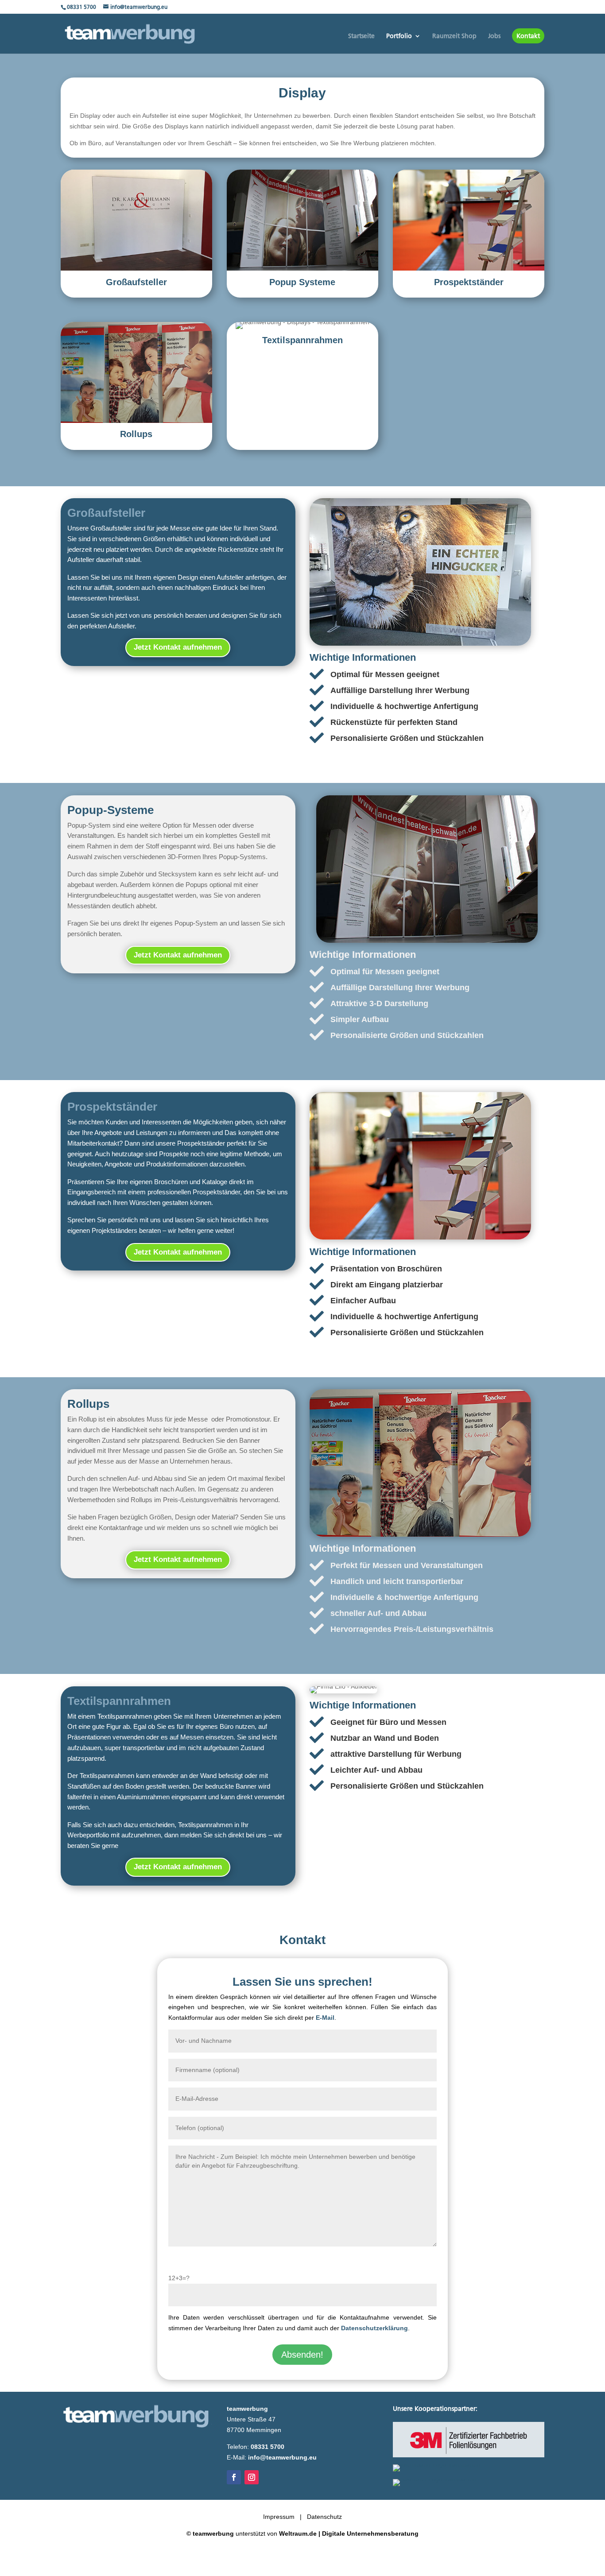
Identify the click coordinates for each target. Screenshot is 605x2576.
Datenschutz (324, 2517)
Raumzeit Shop (454, 36)
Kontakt (528, 36)
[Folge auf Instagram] (252, 2477)
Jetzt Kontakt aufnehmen (178, 647)
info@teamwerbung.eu (282, 2457)
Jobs (494, 36)
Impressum (279, 2517)
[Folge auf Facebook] (234, 2477)
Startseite (361, 36)
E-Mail (325, 2018)
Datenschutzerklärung (374, 2328)
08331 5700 (81, 7)
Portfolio (399, 36)
